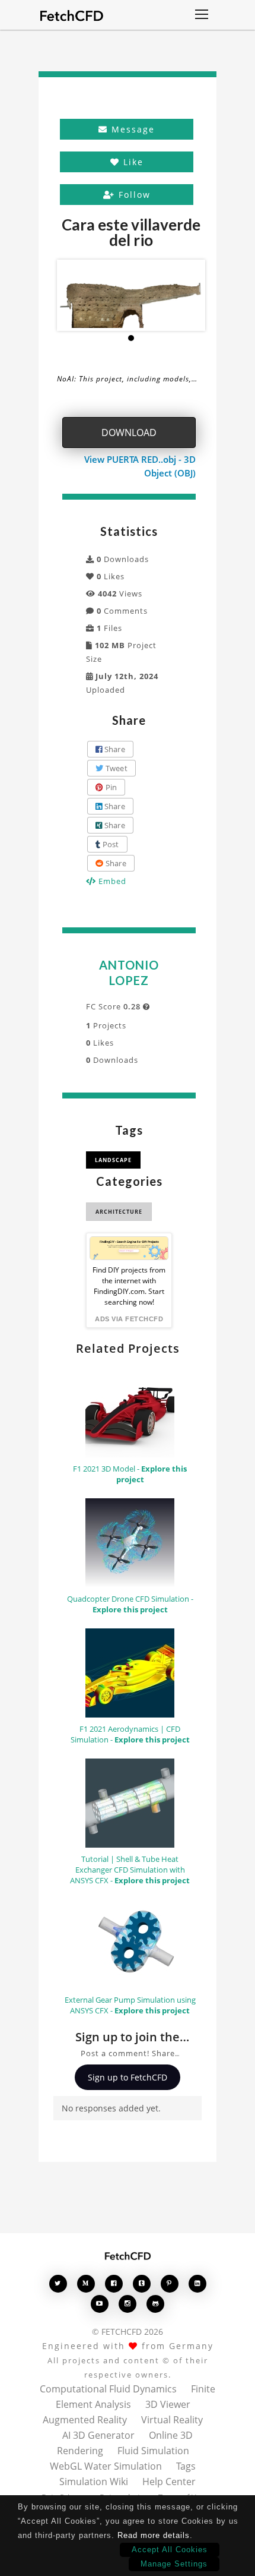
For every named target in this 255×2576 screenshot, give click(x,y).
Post (109, 844)
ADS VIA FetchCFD (129, 1319)
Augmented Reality (85, 2420)
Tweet (115, 768)
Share (114, 749)
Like (132, 162)
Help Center (169, 2482)
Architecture (119, 1212)
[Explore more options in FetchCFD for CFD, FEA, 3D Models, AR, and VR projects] (202, 15)
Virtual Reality (172, 2420)
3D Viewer (168, 2404)
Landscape (113, 1160)
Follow (133, 195)
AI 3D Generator (98, 2435)
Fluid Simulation (153, 2451)
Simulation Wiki (94, 2482)
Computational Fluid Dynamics (108, 2389)
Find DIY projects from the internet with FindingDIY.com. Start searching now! (129, 1286)
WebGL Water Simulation (106, 2466)
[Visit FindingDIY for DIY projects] (129, 1248)
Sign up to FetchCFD (128, 2077)
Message (131, 129)
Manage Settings (174, 2564)
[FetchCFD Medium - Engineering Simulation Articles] (86, 2283)
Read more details (154, 2535)
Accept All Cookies (170, 2550)
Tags (186, 2466)
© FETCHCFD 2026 (128, 2332)
